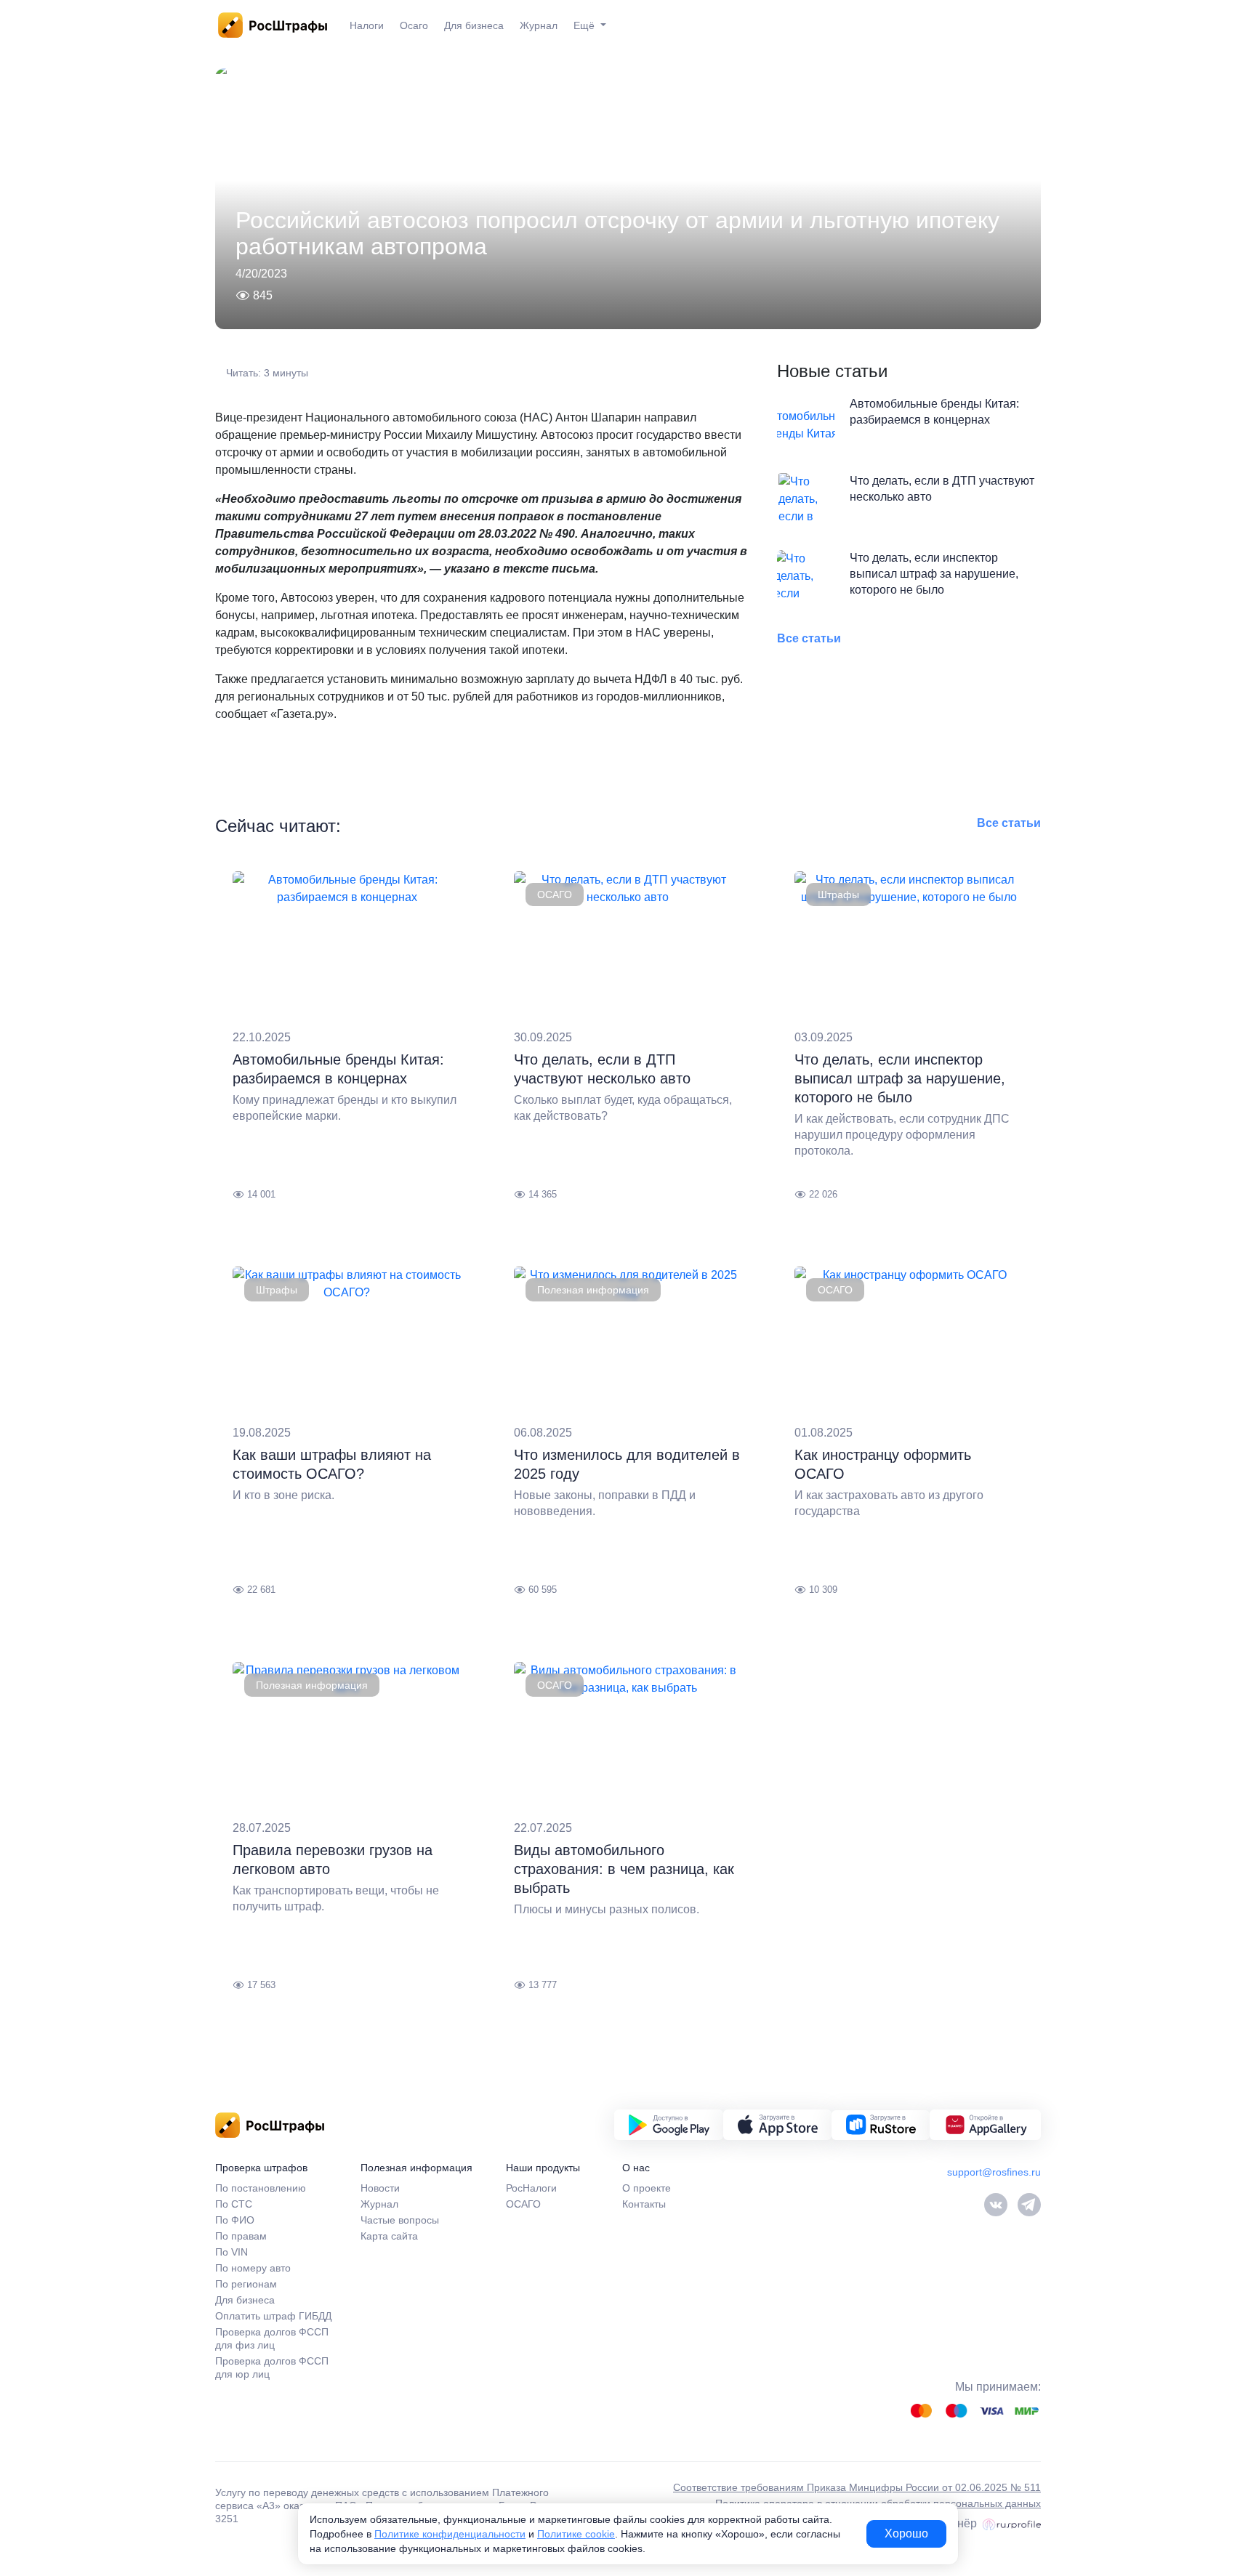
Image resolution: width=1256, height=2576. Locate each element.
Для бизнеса (474, 25)
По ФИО (235, 2220)
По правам (241, 2236)
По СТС (234, 2204)
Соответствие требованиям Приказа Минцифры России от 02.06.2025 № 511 (857, 2487)
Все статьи (809, 638)
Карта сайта (389, 2236)
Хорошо (906, 2533)
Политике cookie (576, 2534)
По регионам (246, 2284)
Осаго (414, 25)
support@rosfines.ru (994, 2172)
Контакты (644, 2204)
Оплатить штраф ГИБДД (273, 2316)
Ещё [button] (585, 25)
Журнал (539, 25)
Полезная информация (593, 1290)
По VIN (232, 2252)
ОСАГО (555, 895)
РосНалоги (531, 2188)
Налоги (367, 25)
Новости (380, 2188)
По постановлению (261, 2188)
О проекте (647, 2188)
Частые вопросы (400, 2220)
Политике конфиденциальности (450, 2534)
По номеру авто (253, 2268)
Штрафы (838, 895)
